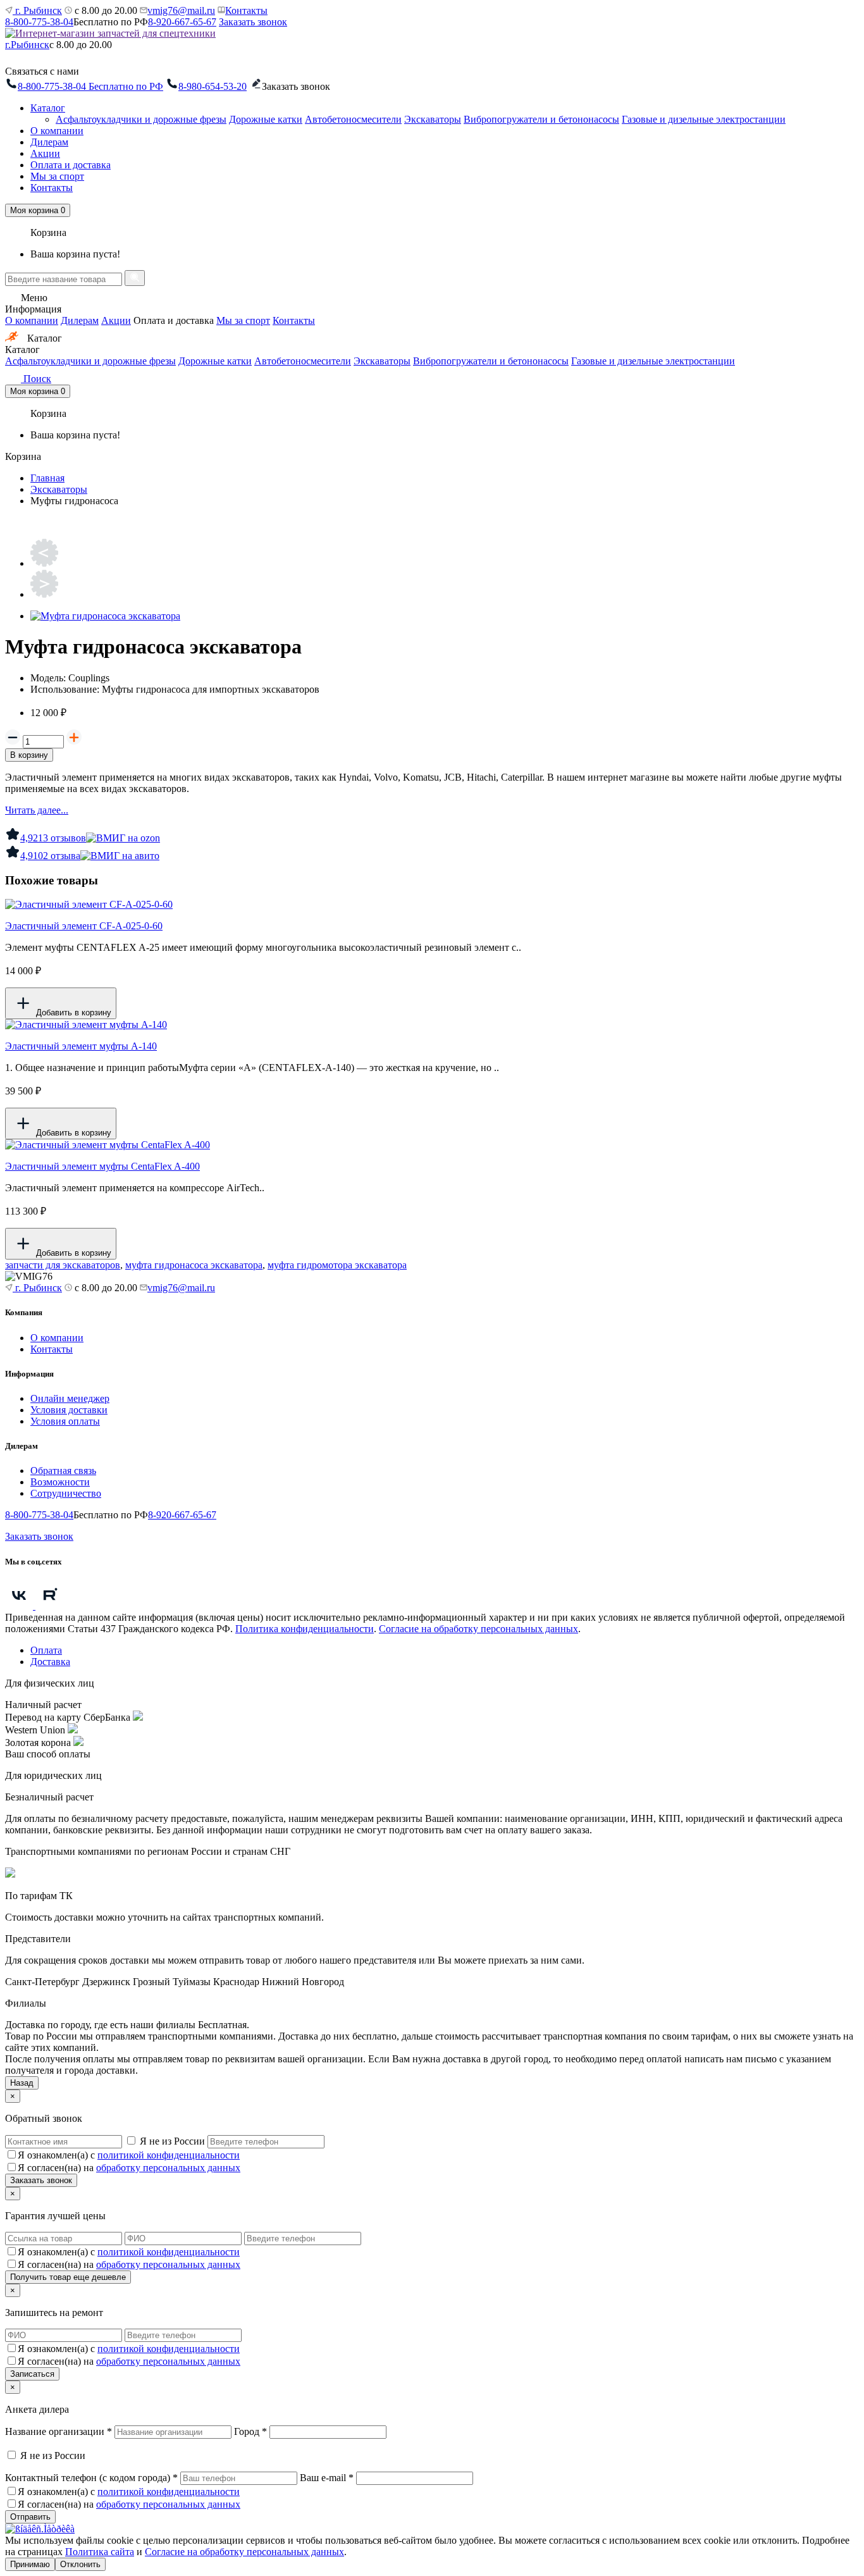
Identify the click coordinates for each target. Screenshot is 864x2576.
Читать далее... (37, 810)
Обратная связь (63, 1471)
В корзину (29, 755)
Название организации (59, 2431)
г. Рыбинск (37, 10)
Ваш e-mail (327, 2478)
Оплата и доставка (71, 165)
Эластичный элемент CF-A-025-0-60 (84, 926)
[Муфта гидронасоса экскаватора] (105, 616)
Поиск (36, 379)
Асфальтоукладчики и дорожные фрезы (141, 119)
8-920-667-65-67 (182, 22)
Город (250, 2431)
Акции (45, 153)
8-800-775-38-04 (39, 22)
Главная (47, 478)
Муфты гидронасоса (74, 501)
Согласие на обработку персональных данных (478, 1629)
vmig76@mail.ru (181, 10)
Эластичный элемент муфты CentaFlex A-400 (102, 1166)
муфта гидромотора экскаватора (337, 1265)
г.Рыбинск (27, 45)
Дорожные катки (266, 119)
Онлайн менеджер (70, 1398)
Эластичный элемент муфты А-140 (81, 1046)
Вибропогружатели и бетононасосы (541, 119)
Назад (22, 2083)
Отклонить (80, 2564)
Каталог (48, 108)
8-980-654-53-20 (213, 86)
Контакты (246, 10)
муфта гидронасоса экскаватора (194, 1265)
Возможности (60, 1482)
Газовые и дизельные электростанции (704, 119)
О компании (57, 131)
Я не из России (172, 2141)
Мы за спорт (57, 176)
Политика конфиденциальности (305, 1629)
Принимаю (30, 2564)
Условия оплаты (65, 1421)
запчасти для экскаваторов (63, 1265)
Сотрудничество (66, 1493)
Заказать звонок (253, 22)
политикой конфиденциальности (169, 2155)
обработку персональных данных (168, 2168)
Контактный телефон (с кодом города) (91, 2478)
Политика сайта (100, 2552)
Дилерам (49, 142)
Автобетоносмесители (353, 119)
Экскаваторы (433, 119)
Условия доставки (69, 1410)
